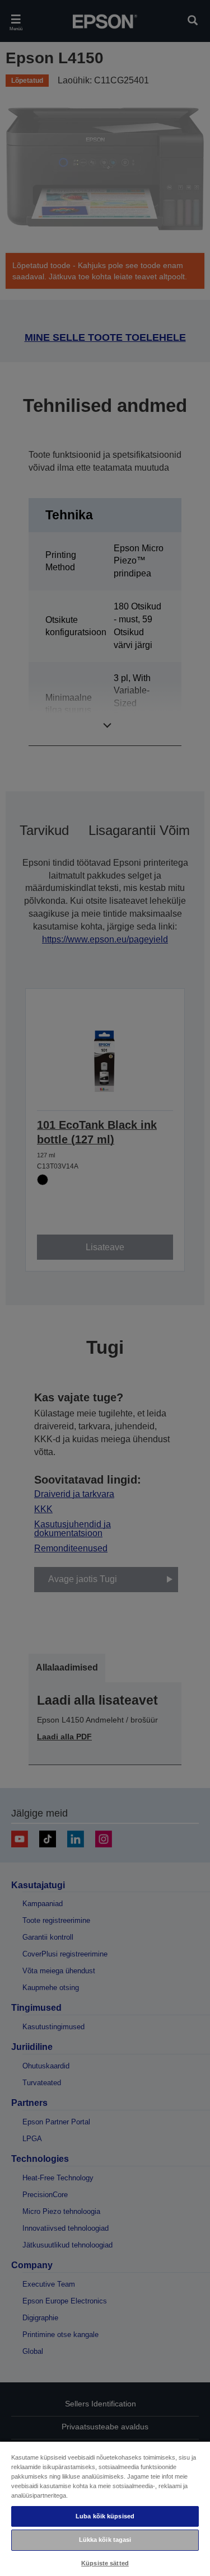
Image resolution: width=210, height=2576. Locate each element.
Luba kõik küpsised (105, 2516)
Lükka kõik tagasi (105, 2540)
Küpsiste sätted (105, 2563)
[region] (105, 2508)
